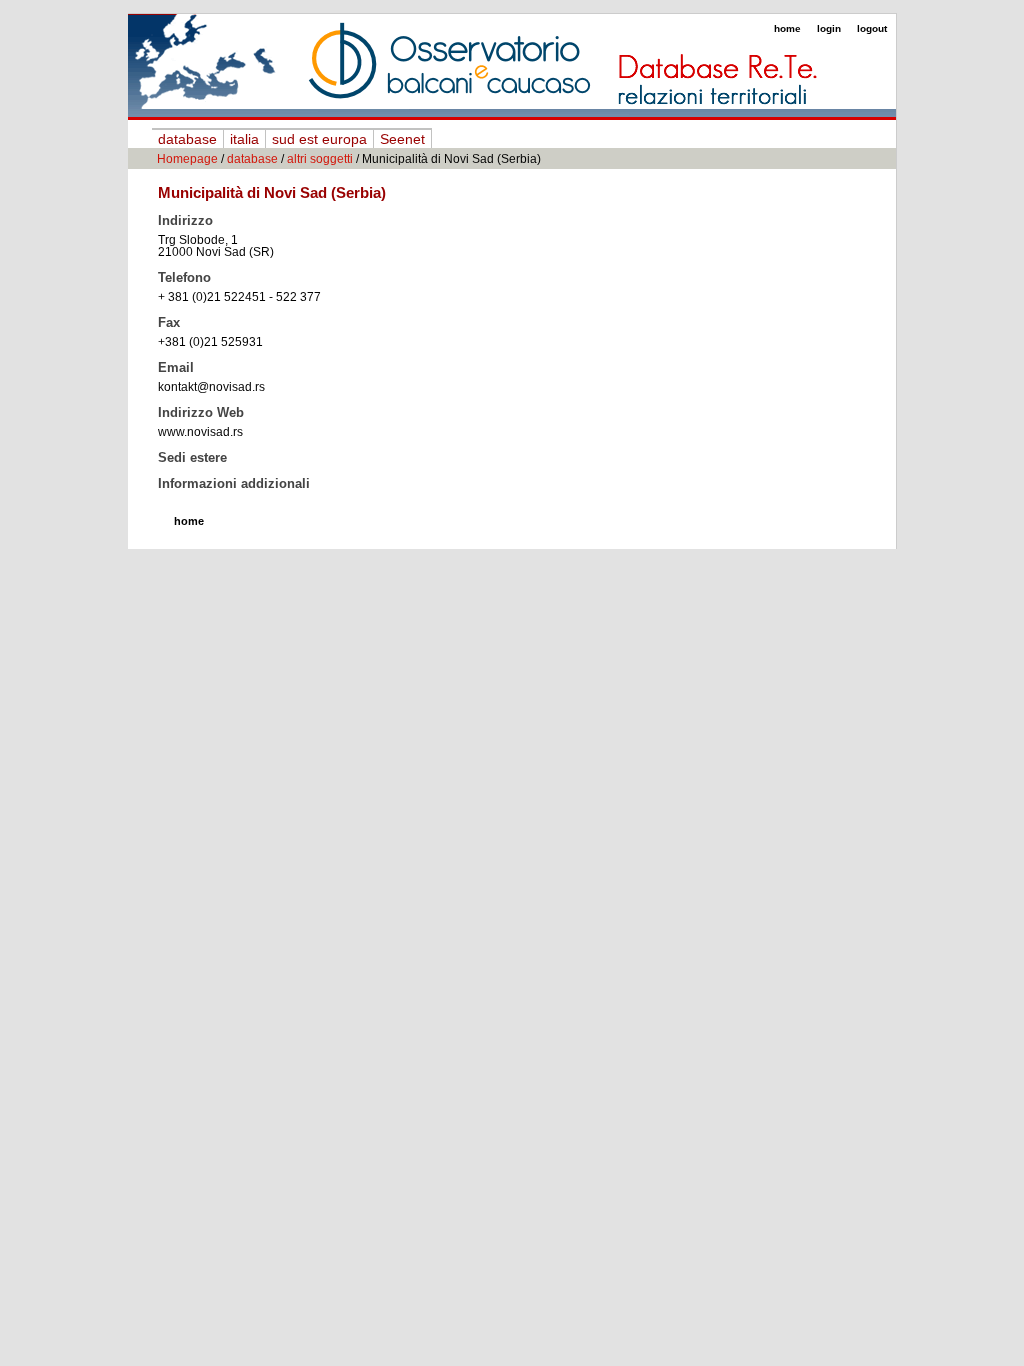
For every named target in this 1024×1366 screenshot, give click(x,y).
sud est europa (319, 139)
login (829, 28)
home (787, 28)
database (187, 139)
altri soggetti (320, 159)
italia (244, 139)
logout (872, 28)
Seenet (402, 139)
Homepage (187, 159)
